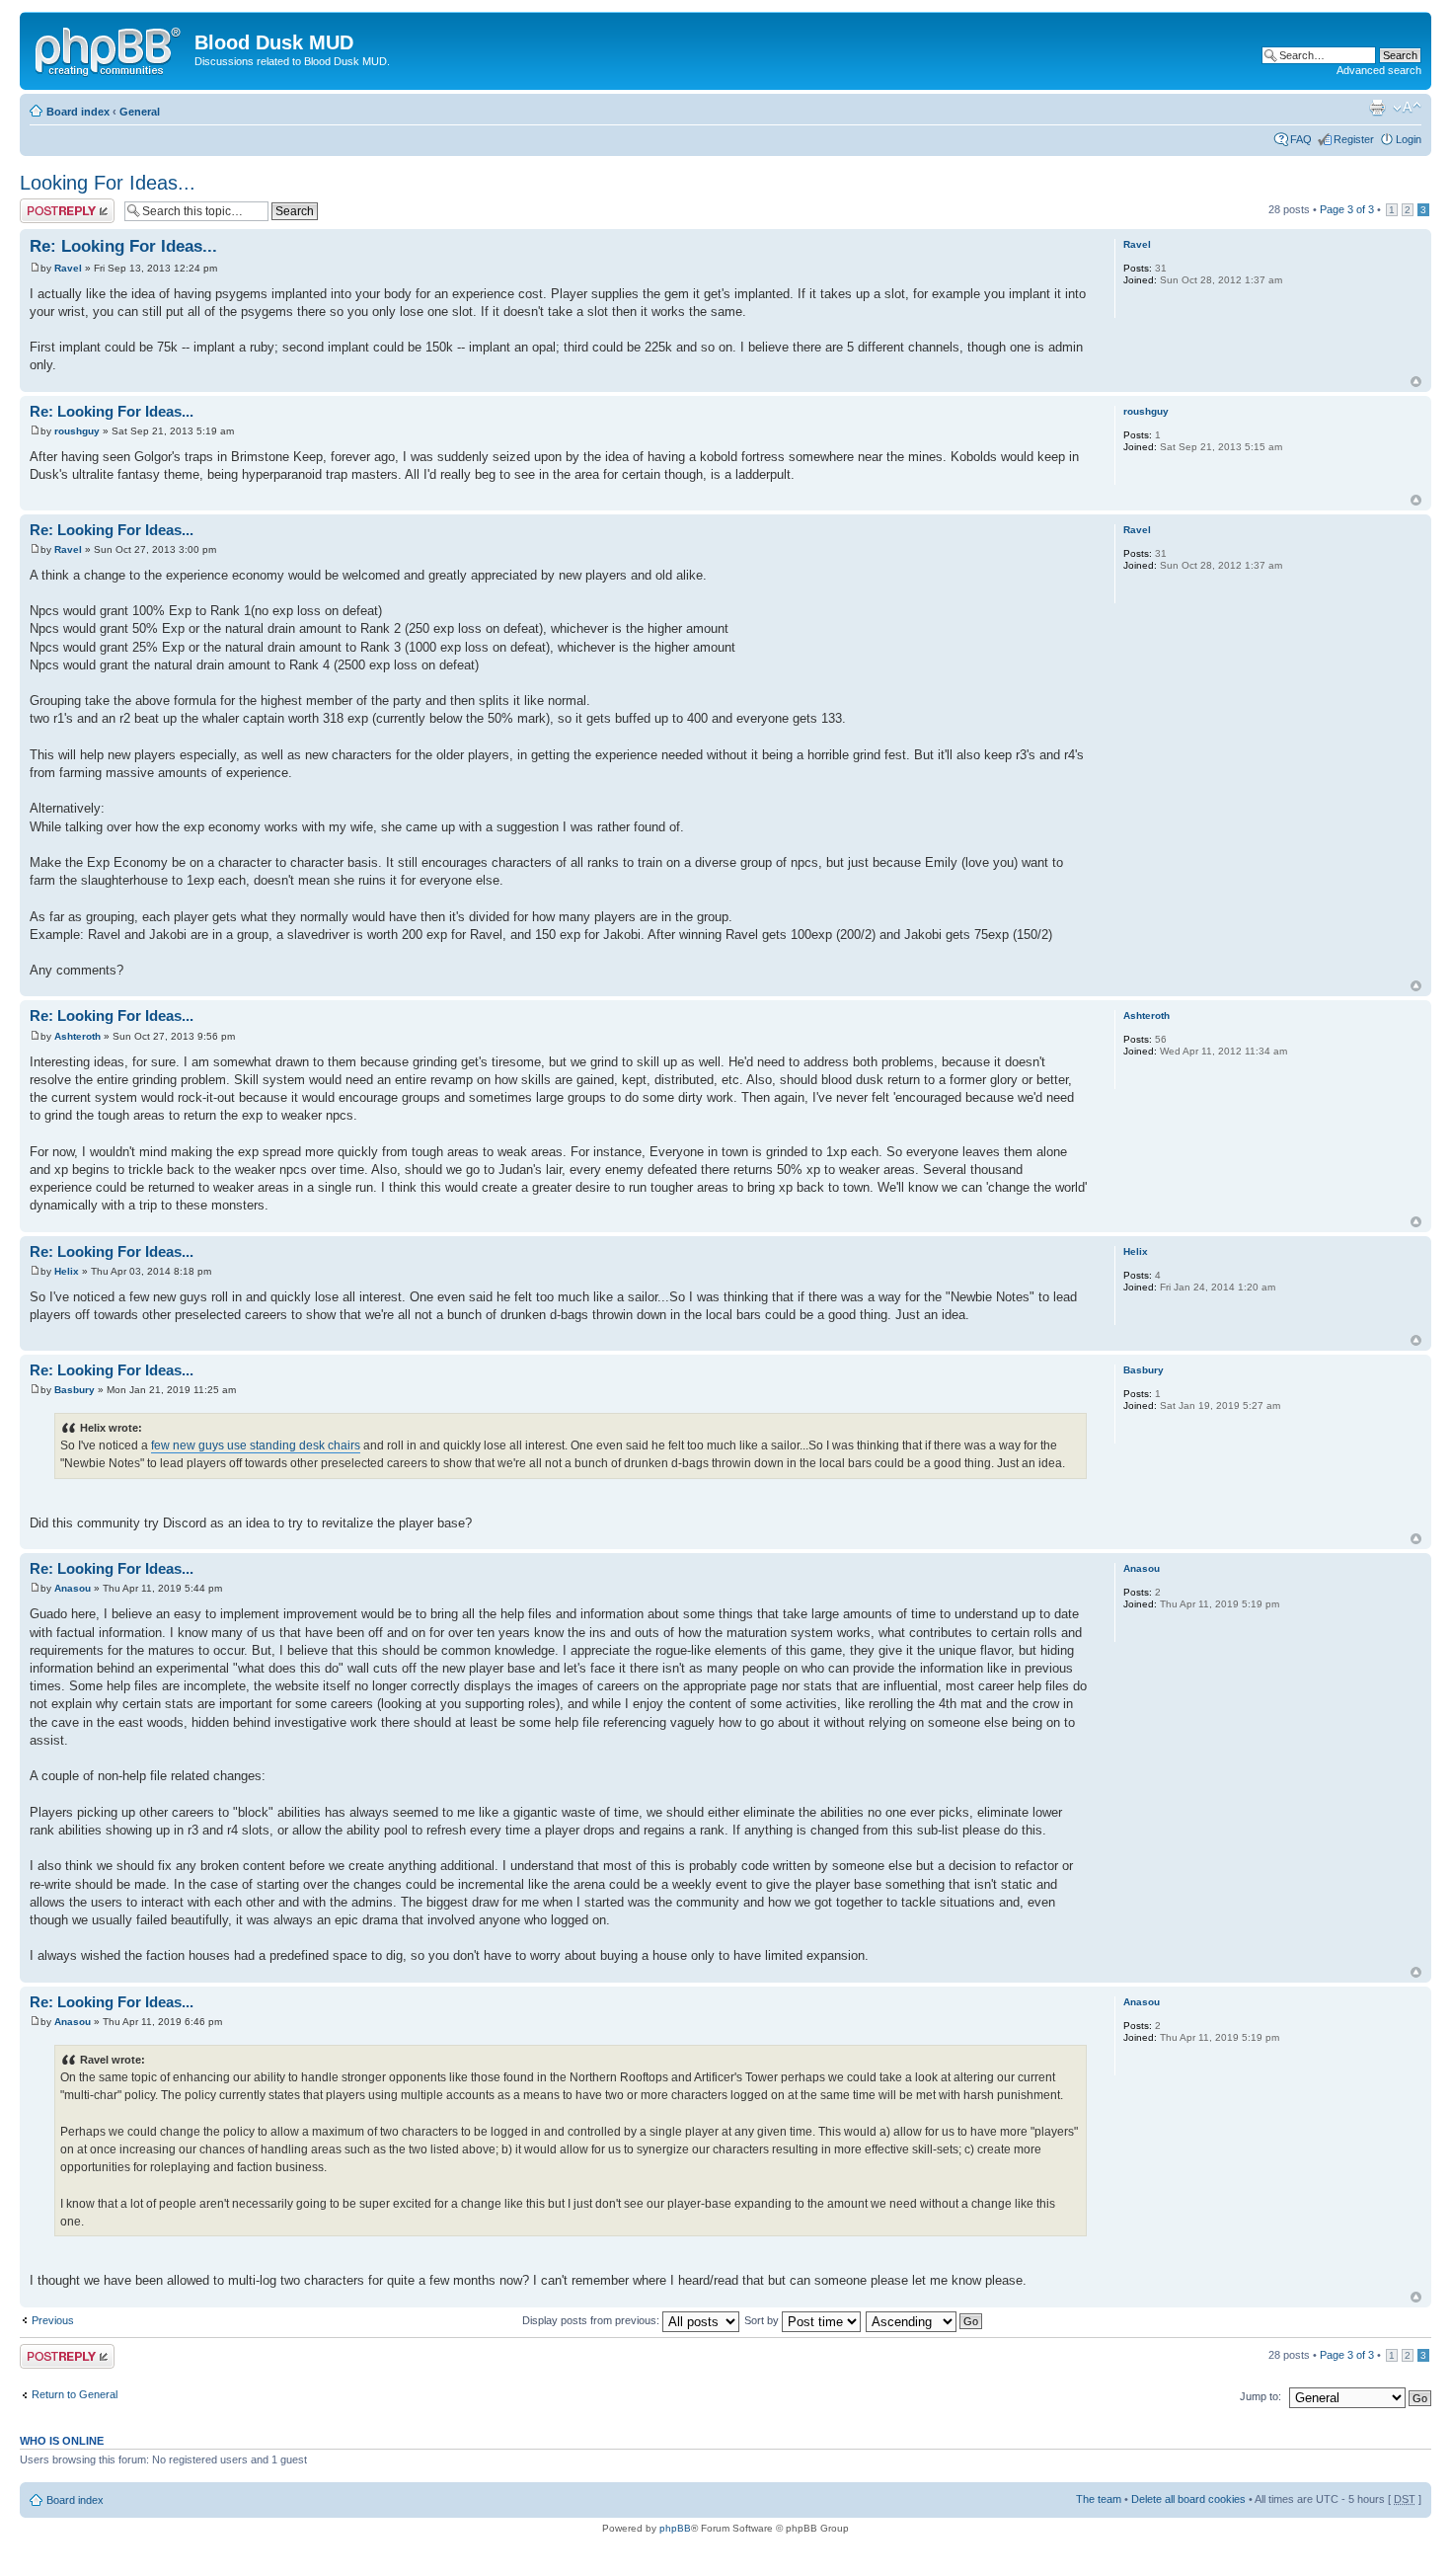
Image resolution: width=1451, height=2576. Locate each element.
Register (1354, 139)
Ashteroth (77, 1036)
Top (1416, 382)
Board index (78, 112)
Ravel (68, 268)
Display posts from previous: (592, 2320)
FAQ (1301, 139)
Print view (1377, 108)
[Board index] (110, 48)
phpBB (675, 2528)
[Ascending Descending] (925, 2320)
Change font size (1407, 108)
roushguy (77, 431)
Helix (67, 1271)
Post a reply (48, 204)
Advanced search (1379, 70)
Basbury (75, 1390)
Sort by (763, 2320)
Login (1409, 139)
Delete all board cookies (1188, 2499)
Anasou (73, 1588)
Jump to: (1260, 2396)
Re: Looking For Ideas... (123, 246)
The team (1099, 2499)
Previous (53, 2320)
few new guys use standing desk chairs (256, 1445)
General (140, 112)
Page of (1347, 209)
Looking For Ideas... (108, 183)
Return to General (75, 2394)
